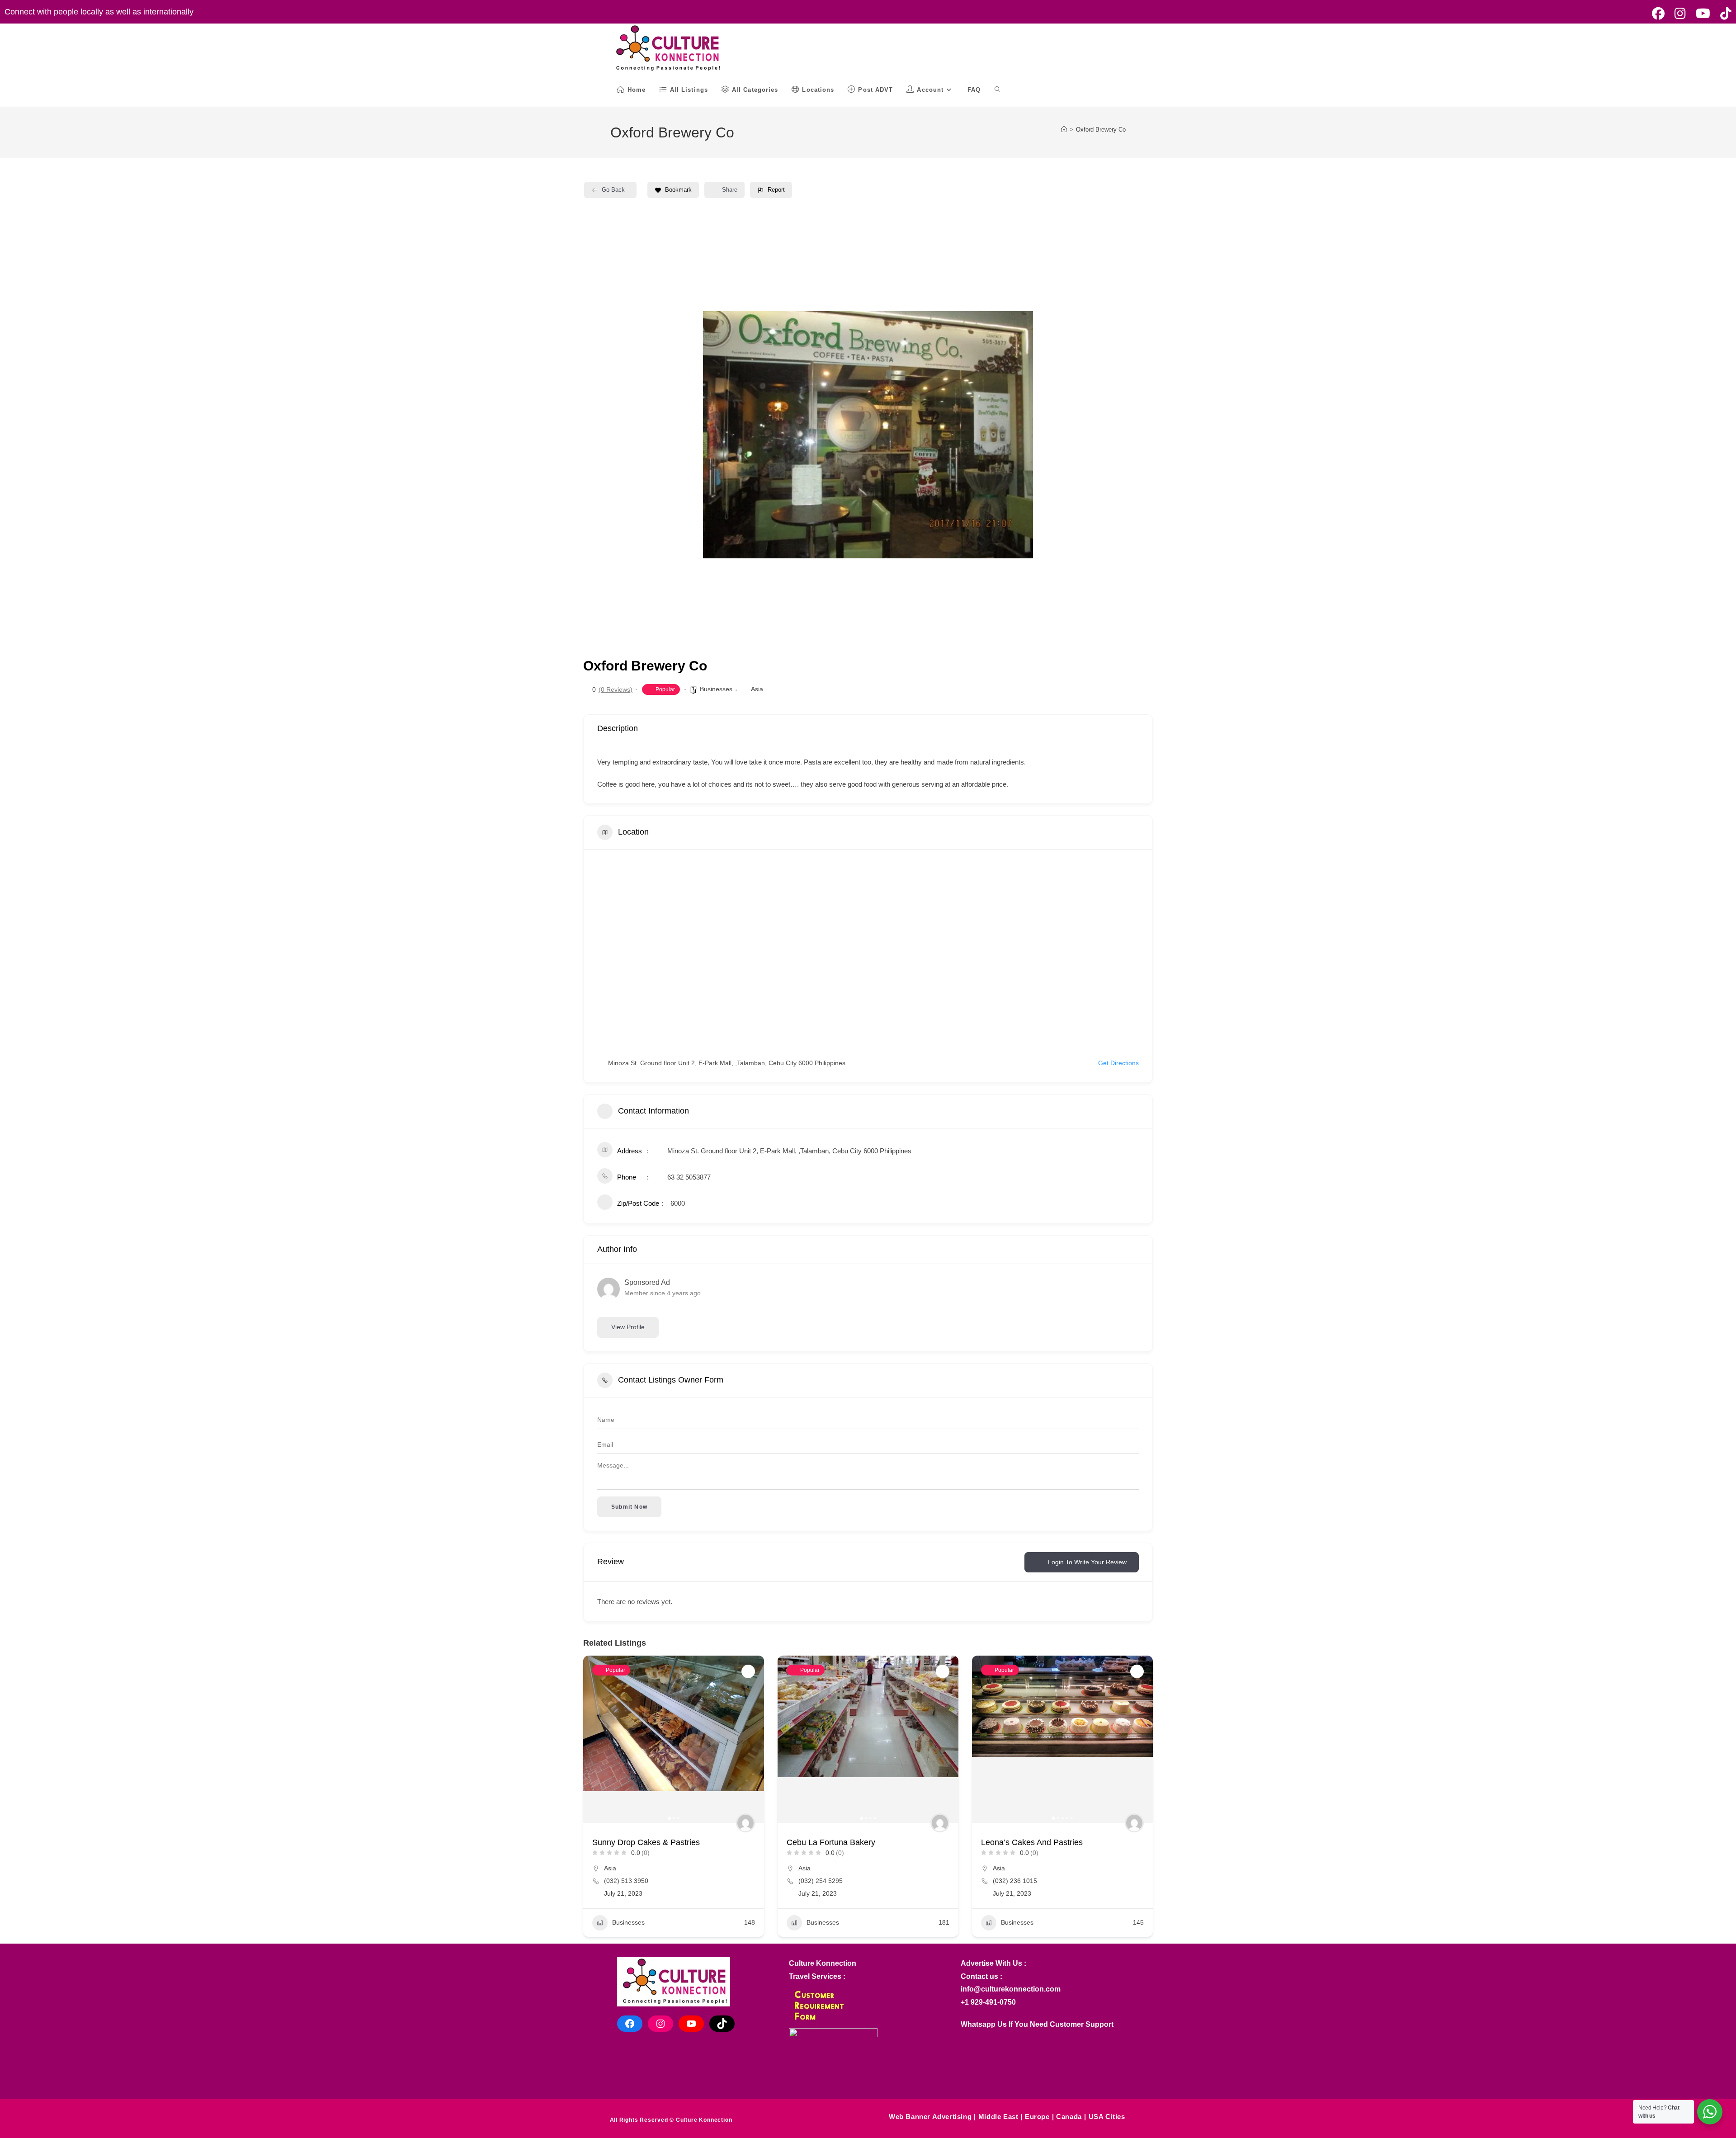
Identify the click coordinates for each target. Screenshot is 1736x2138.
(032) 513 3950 (626, 1881)
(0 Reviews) (616, 689)
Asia (757, 689)
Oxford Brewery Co (1101, 130)
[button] (717, 434)
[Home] (1064, 130)
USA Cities (1107, 2117)
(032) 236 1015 (1015, 1881)
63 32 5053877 (689, 1177)
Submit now (629, 1507)
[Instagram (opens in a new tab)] (1680, 14)
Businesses (716, 689)
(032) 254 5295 (821, 1881)
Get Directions (1118, 1063)
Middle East (998, 2117)
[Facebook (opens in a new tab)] (1658, 14)
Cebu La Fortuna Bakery (831, 1842)
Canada (1069, 2117)
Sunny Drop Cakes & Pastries (646, 1842)
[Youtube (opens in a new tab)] (1703, 14)
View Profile (628, 1327)
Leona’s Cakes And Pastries (1032, 1842)
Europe (1037, 2117)
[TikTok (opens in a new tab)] (1723, 14)
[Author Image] (745, 1823)
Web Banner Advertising (930, 2117)
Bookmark (678, 190)
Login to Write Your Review (1087, 1562)
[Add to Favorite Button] (748, 1671)
